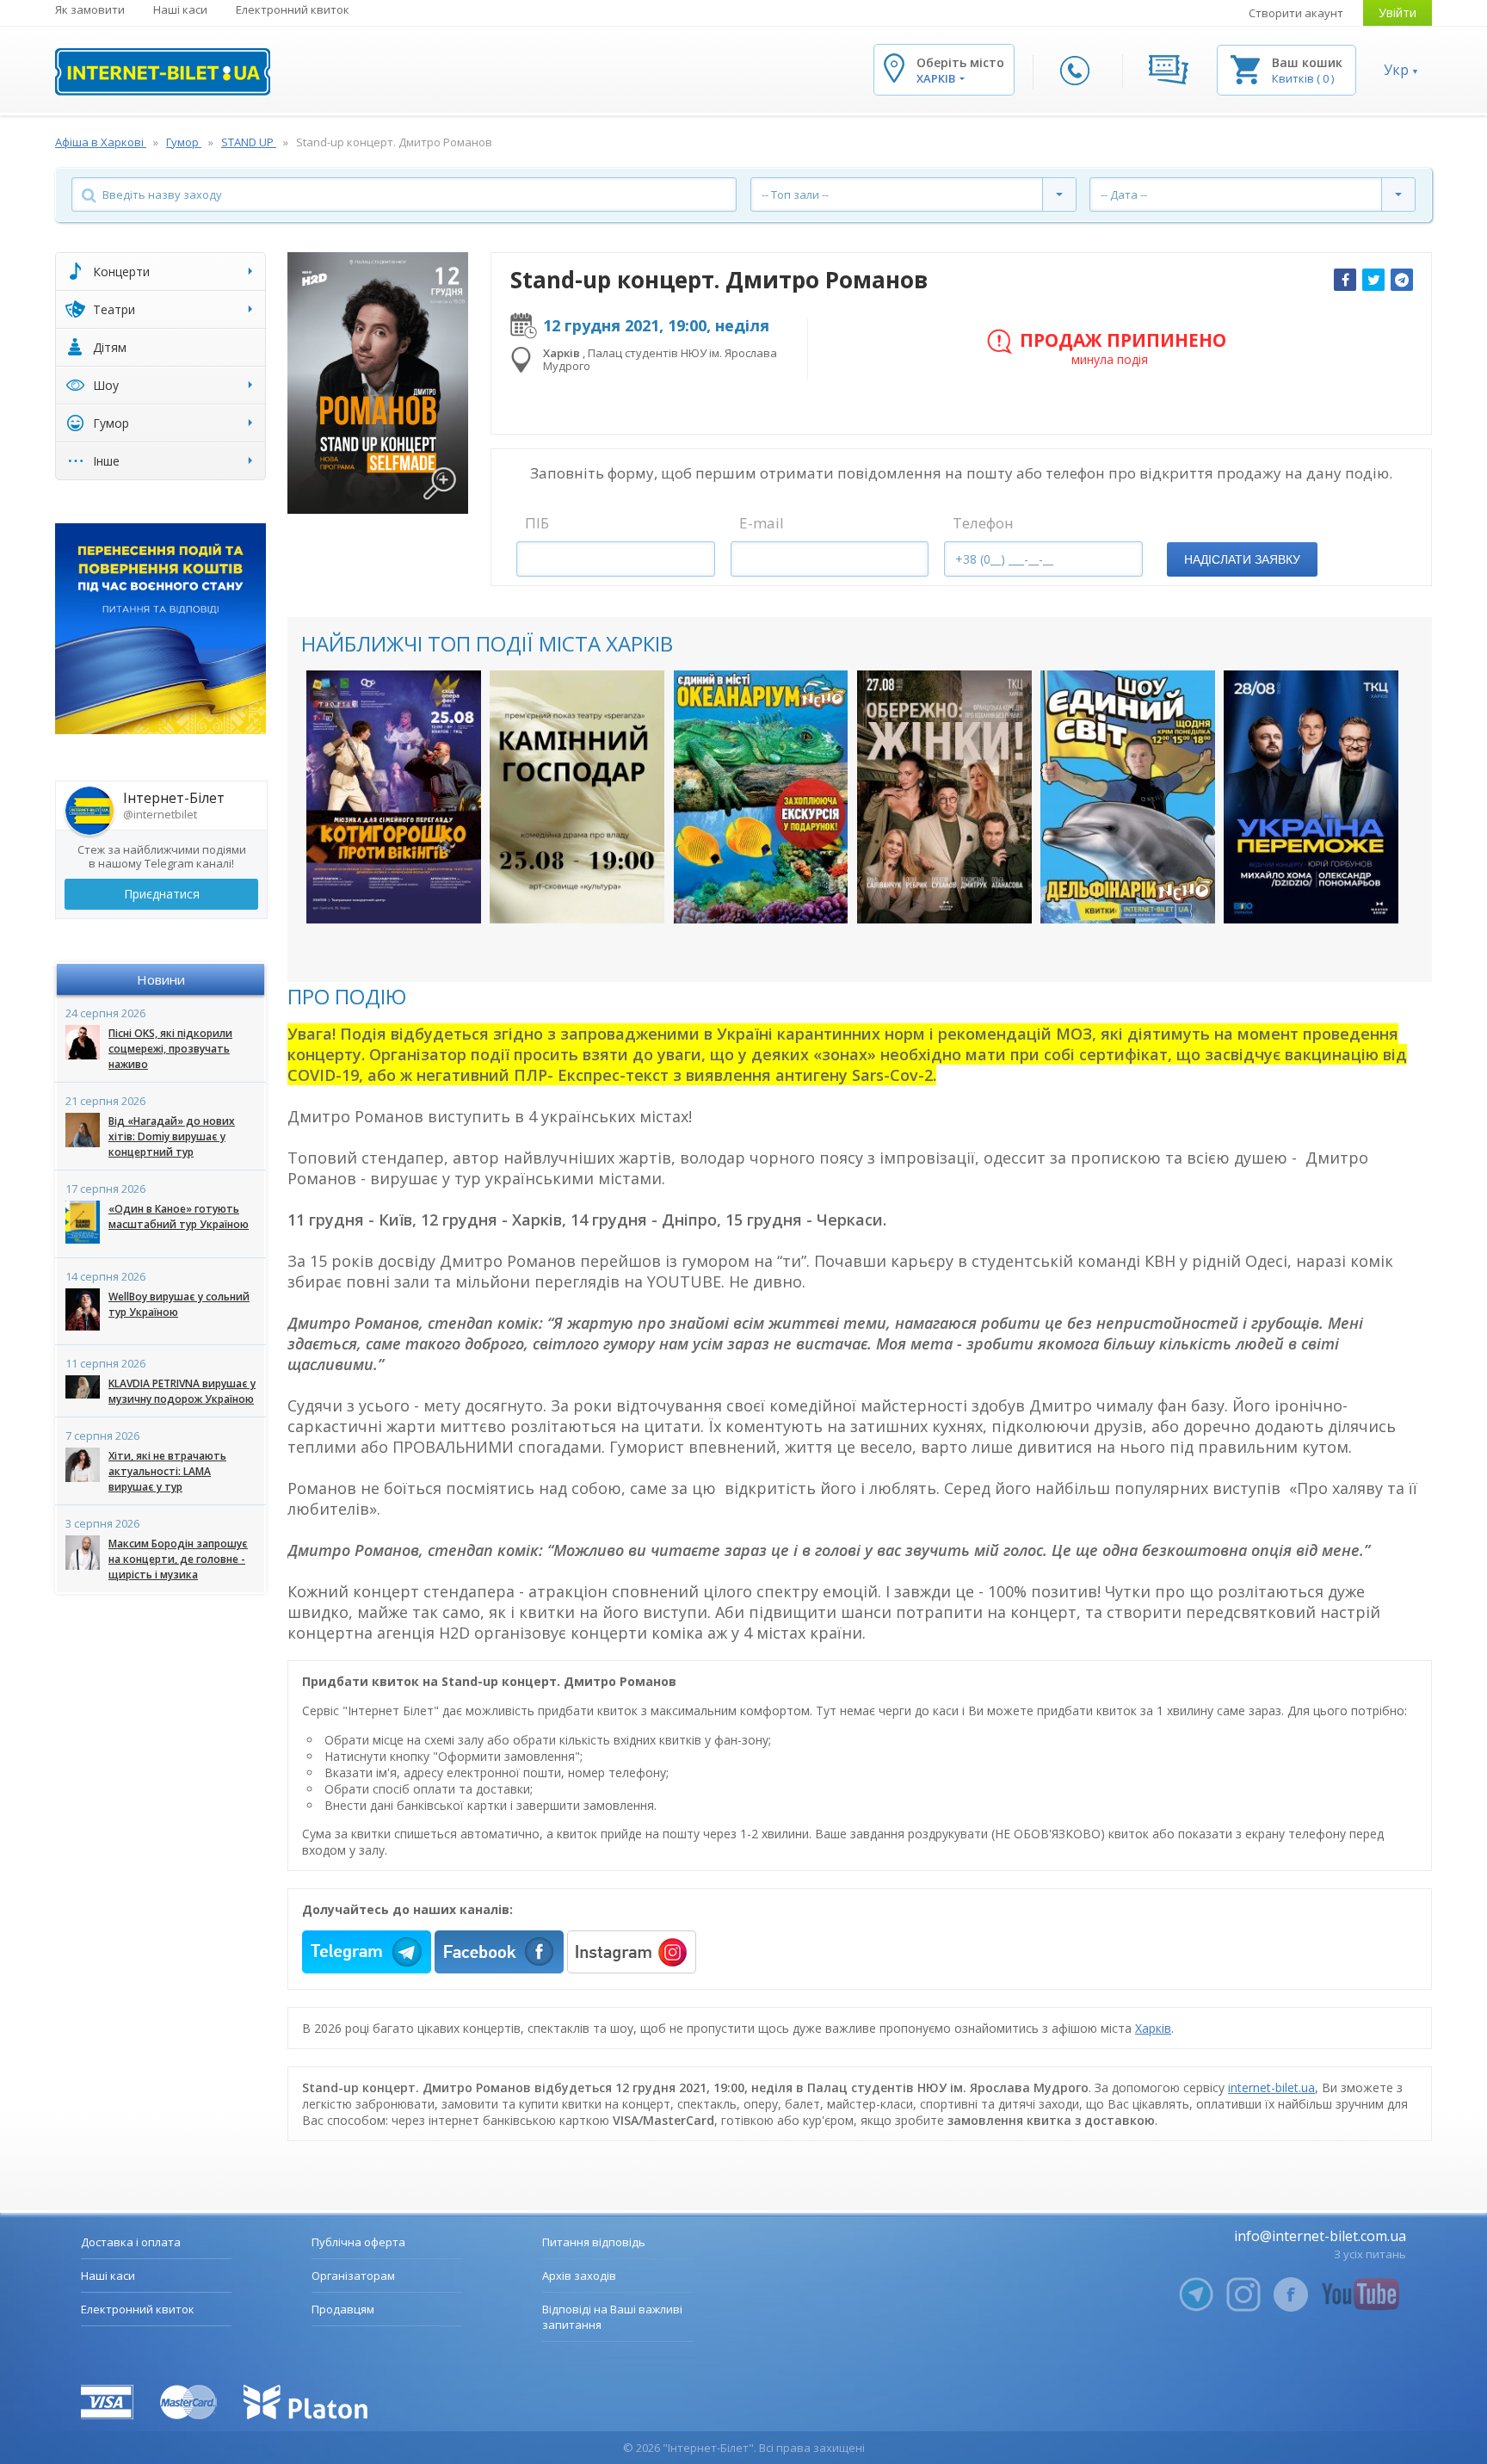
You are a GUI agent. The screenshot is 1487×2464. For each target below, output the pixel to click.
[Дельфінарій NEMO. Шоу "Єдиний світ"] (1128, 797)
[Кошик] (1245, 68)
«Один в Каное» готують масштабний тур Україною (179, 1217)
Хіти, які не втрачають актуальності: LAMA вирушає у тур (167, 1471)
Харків (1153, 2028)
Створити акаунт (1296, 13)
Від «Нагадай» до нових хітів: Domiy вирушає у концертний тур (172, 1136)
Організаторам (353, 2276)
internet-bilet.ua (1271, 2087)
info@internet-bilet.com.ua (1320, 2236)
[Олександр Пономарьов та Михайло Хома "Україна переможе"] (1311, 797)
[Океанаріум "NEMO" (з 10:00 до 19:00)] (761, 797)
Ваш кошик (1307, 62)
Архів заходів (579, 2276)
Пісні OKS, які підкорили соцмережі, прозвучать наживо (170, 1049)
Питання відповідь (594, 2242)
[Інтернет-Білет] (163, 72)
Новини (161, 979)
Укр (1396, 70)
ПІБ (537, 523)
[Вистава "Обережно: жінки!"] (944, 797)
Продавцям (343, 2309)
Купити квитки (383, 893)
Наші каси (180, 9)
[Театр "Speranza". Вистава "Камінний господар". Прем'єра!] (577, 797)
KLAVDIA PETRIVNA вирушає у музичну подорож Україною (182, 1391)
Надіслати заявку (1242, 559)
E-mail (762, 523)
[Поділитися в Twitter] (1373, 280)
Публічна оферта (358, 2242)
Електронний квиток (293, 9)
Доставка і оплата (131, 2242)
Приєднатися (162, 894)
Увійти (1398, 12)
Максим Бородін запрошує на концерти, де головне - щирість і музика (178, 1559)
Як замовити (90, 9)
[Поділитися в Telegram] (1402, 280)
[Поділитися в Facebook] (1345, 280)
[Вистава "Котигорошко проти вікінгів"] (394, 797)
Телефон (983, 523)
